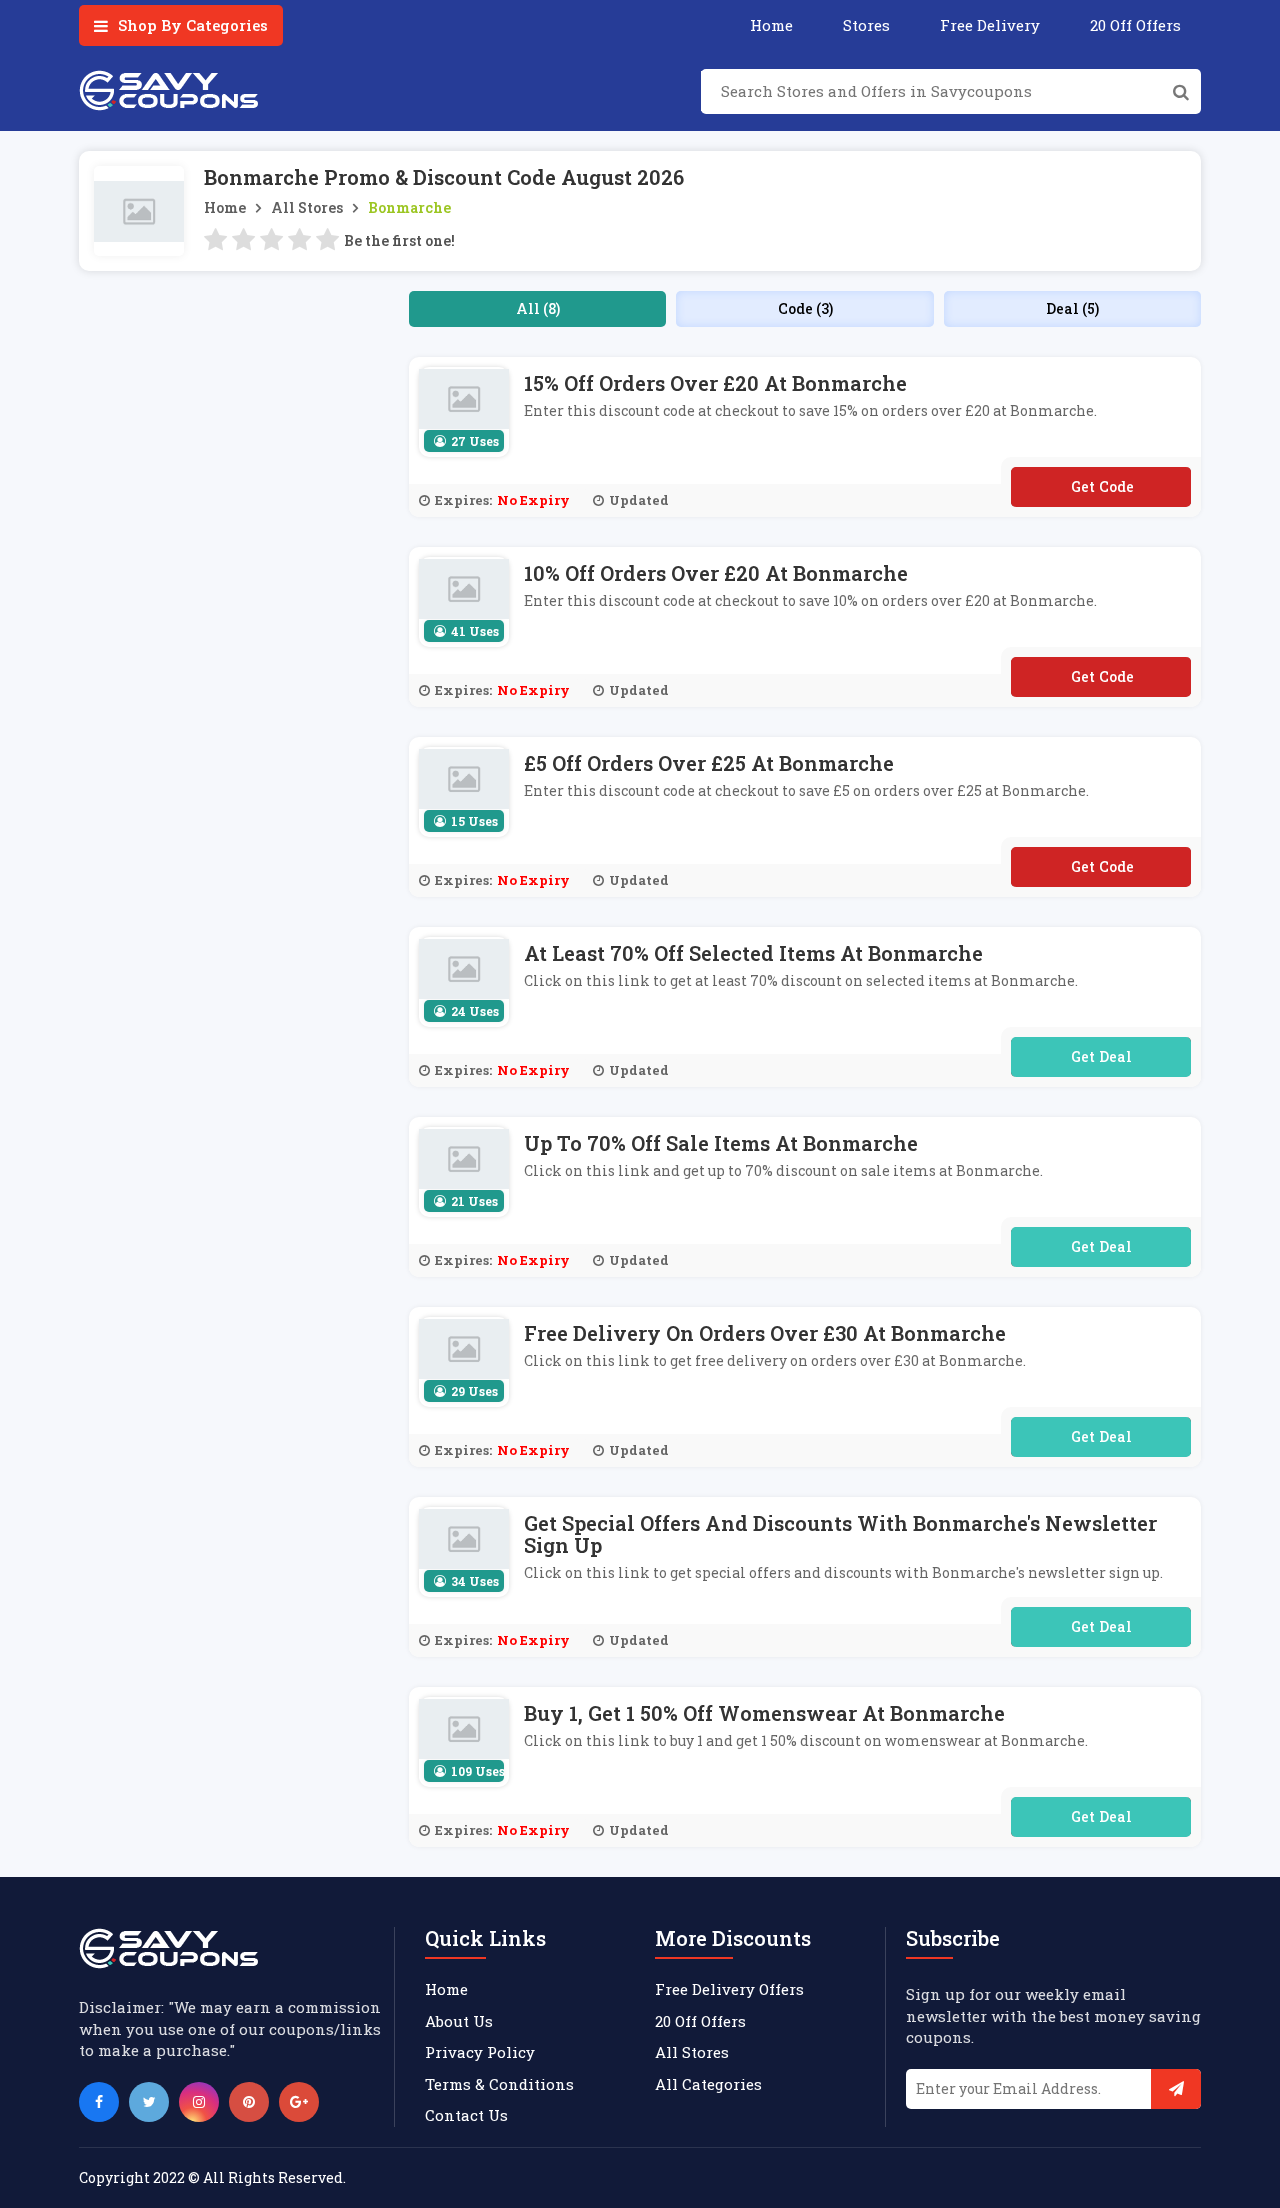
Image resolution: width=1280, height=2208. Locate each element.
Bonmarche (409, 207)
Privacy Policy (480, 2052)
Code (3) (805, 308)
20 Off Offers (1135, 25)
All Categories (708, 2084)
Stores (866, 25)
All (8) (538, 308)
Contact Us (466, 2115)
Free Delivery (990, 25)
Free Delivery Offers (729, 1989)
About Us (459, 2021)
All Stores (307, 207)
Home (771, 25)
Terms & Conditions (499, 2084)
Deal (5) (1072, 308)
